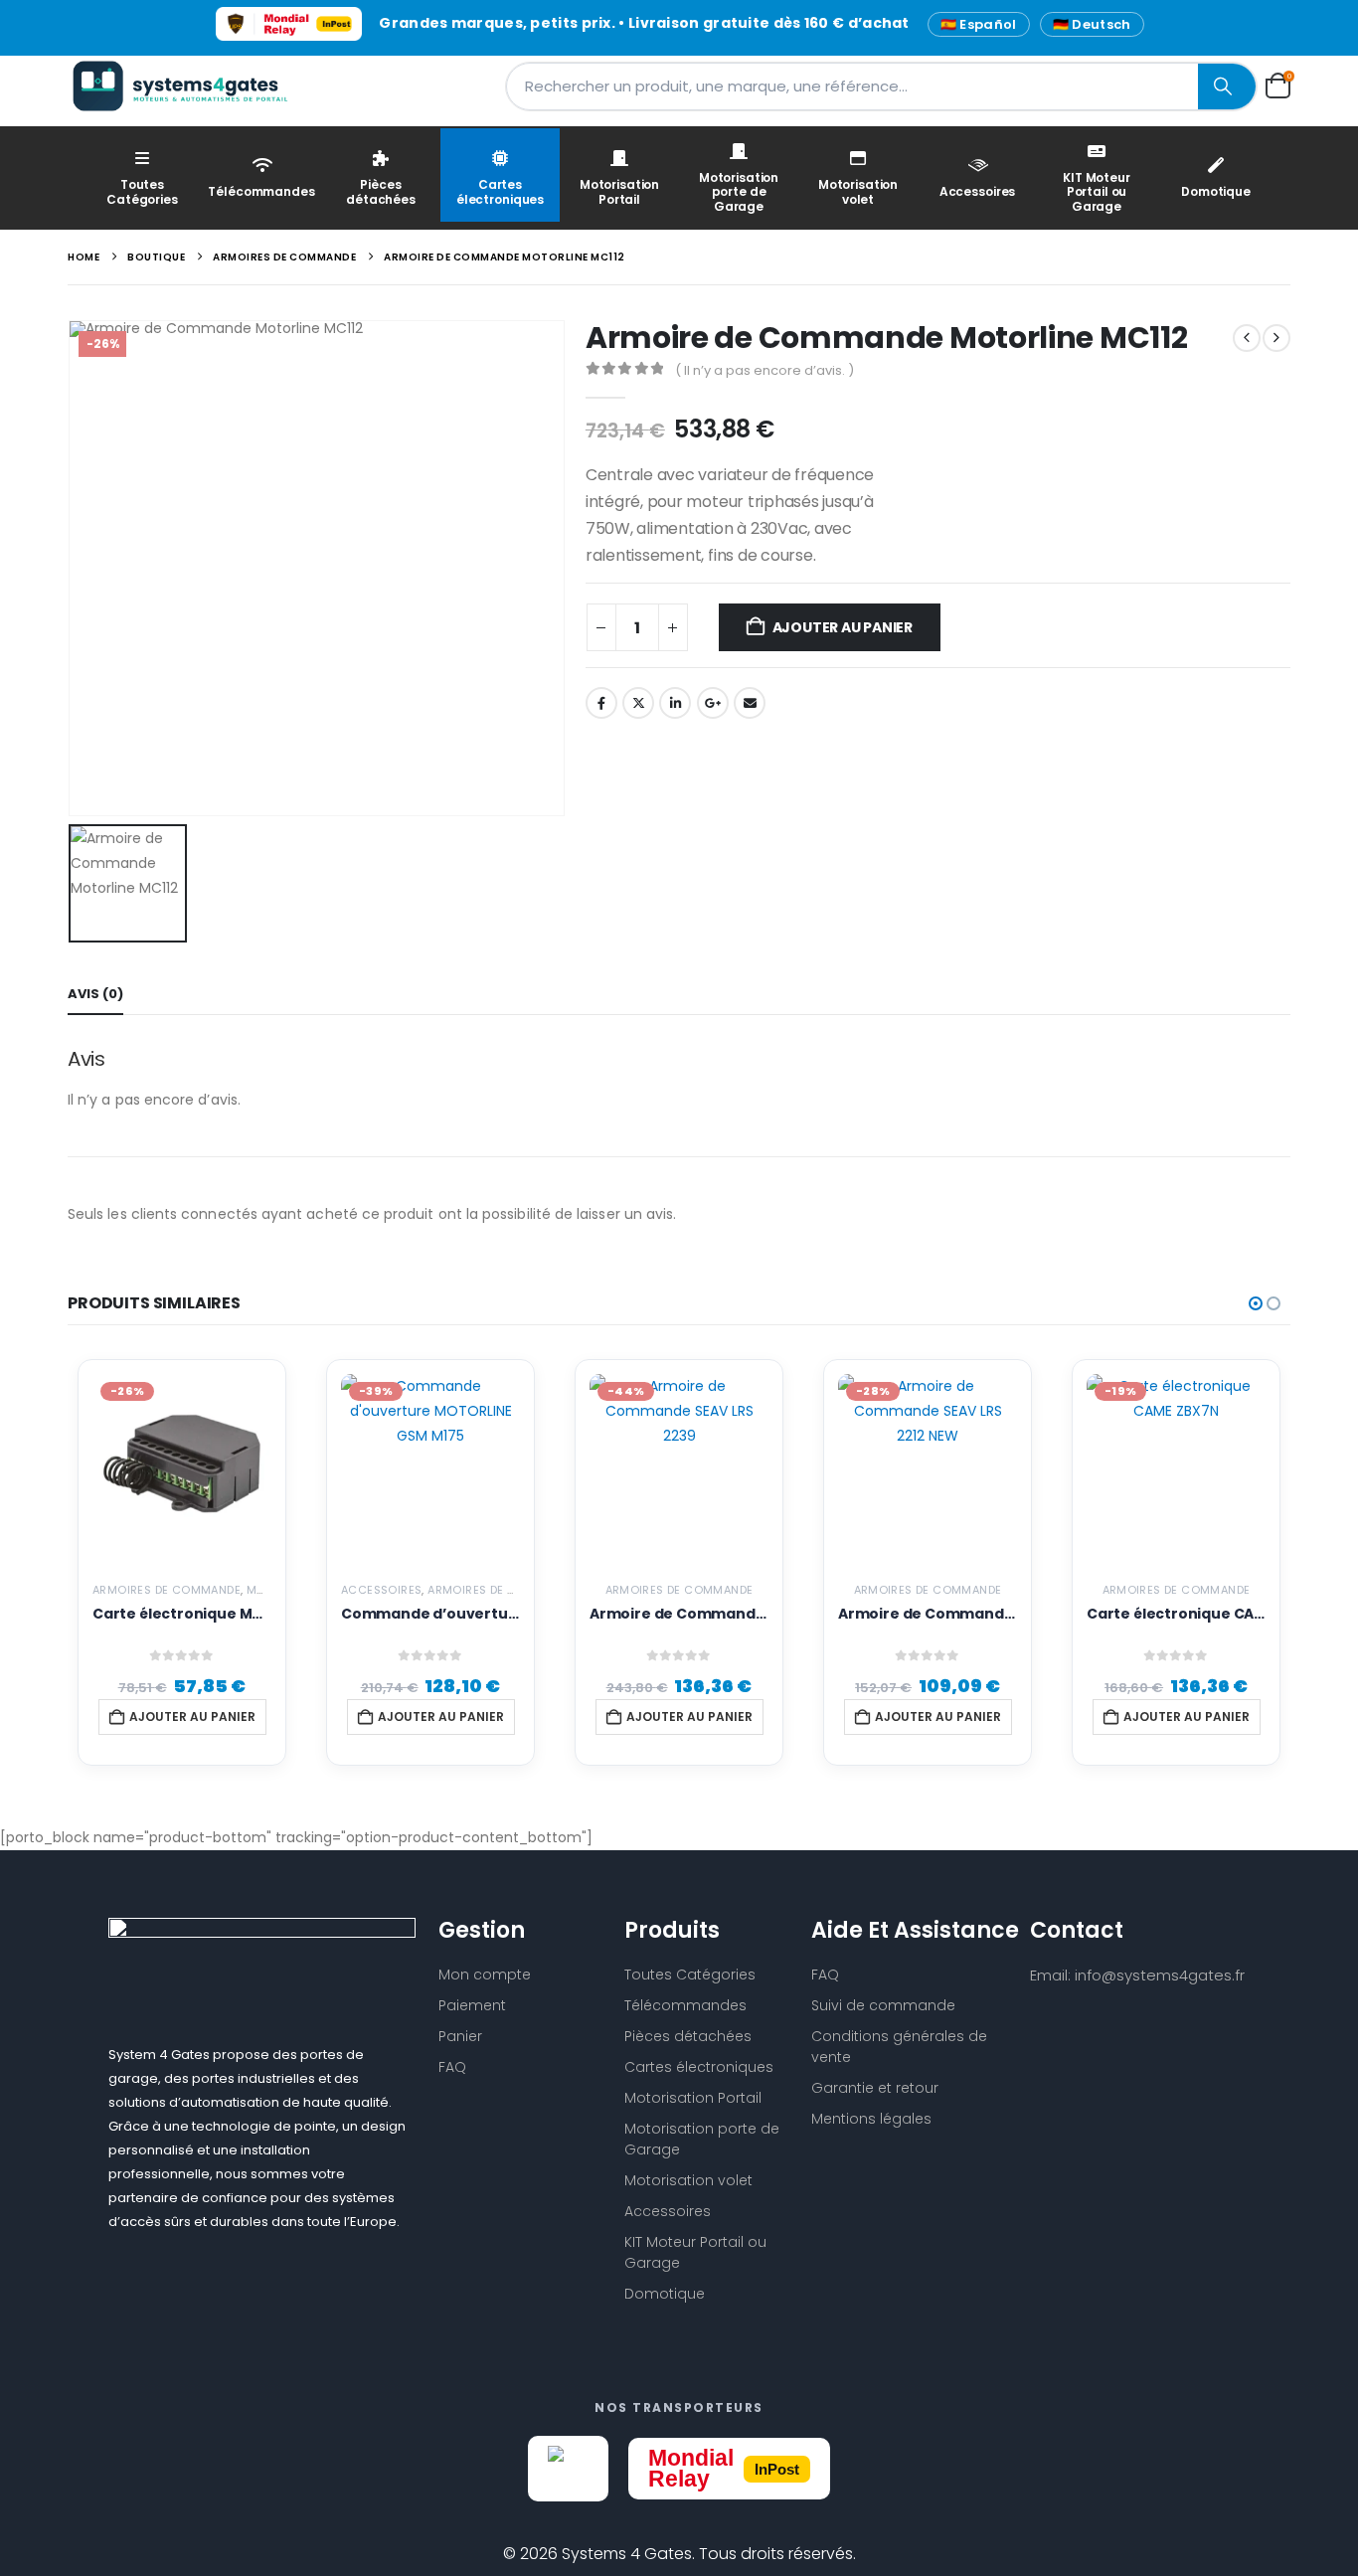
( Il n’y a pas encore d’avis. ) (764, 370)
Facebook (601, 703)
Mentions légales (871, 2119)
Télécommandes (261, 191)
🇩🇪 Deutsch (1092, 24)
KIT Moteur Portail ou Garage (1097, 192)
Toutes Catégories (142, 191)
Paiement (472, 2005)
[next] (1276, 338)
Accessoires (978, 191)
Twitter (638, 703)
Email (750, 703)
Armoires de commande (167, 1590)
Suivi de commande (883, 2005)
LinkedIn (675, 703)
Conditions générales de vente (899, 2047)
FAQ (452, 2067)
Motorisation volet (858, 191)
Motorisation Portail (619, 191)
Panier (460, 2036)
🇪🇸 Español (979, 24)
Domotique (1216, 191)
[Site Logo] (192, 86)
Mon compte (485, 1975)
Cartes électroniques (500, 191)
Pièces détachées (381, 191)
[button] (1256, 1303)
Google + (713, 703)
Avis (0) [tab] (95, 994)
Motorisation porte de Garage (739, 192)
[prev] (1247, 338)
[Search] (1227, 86)
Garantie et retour (875, 2088)
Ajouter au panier (843, 627)
